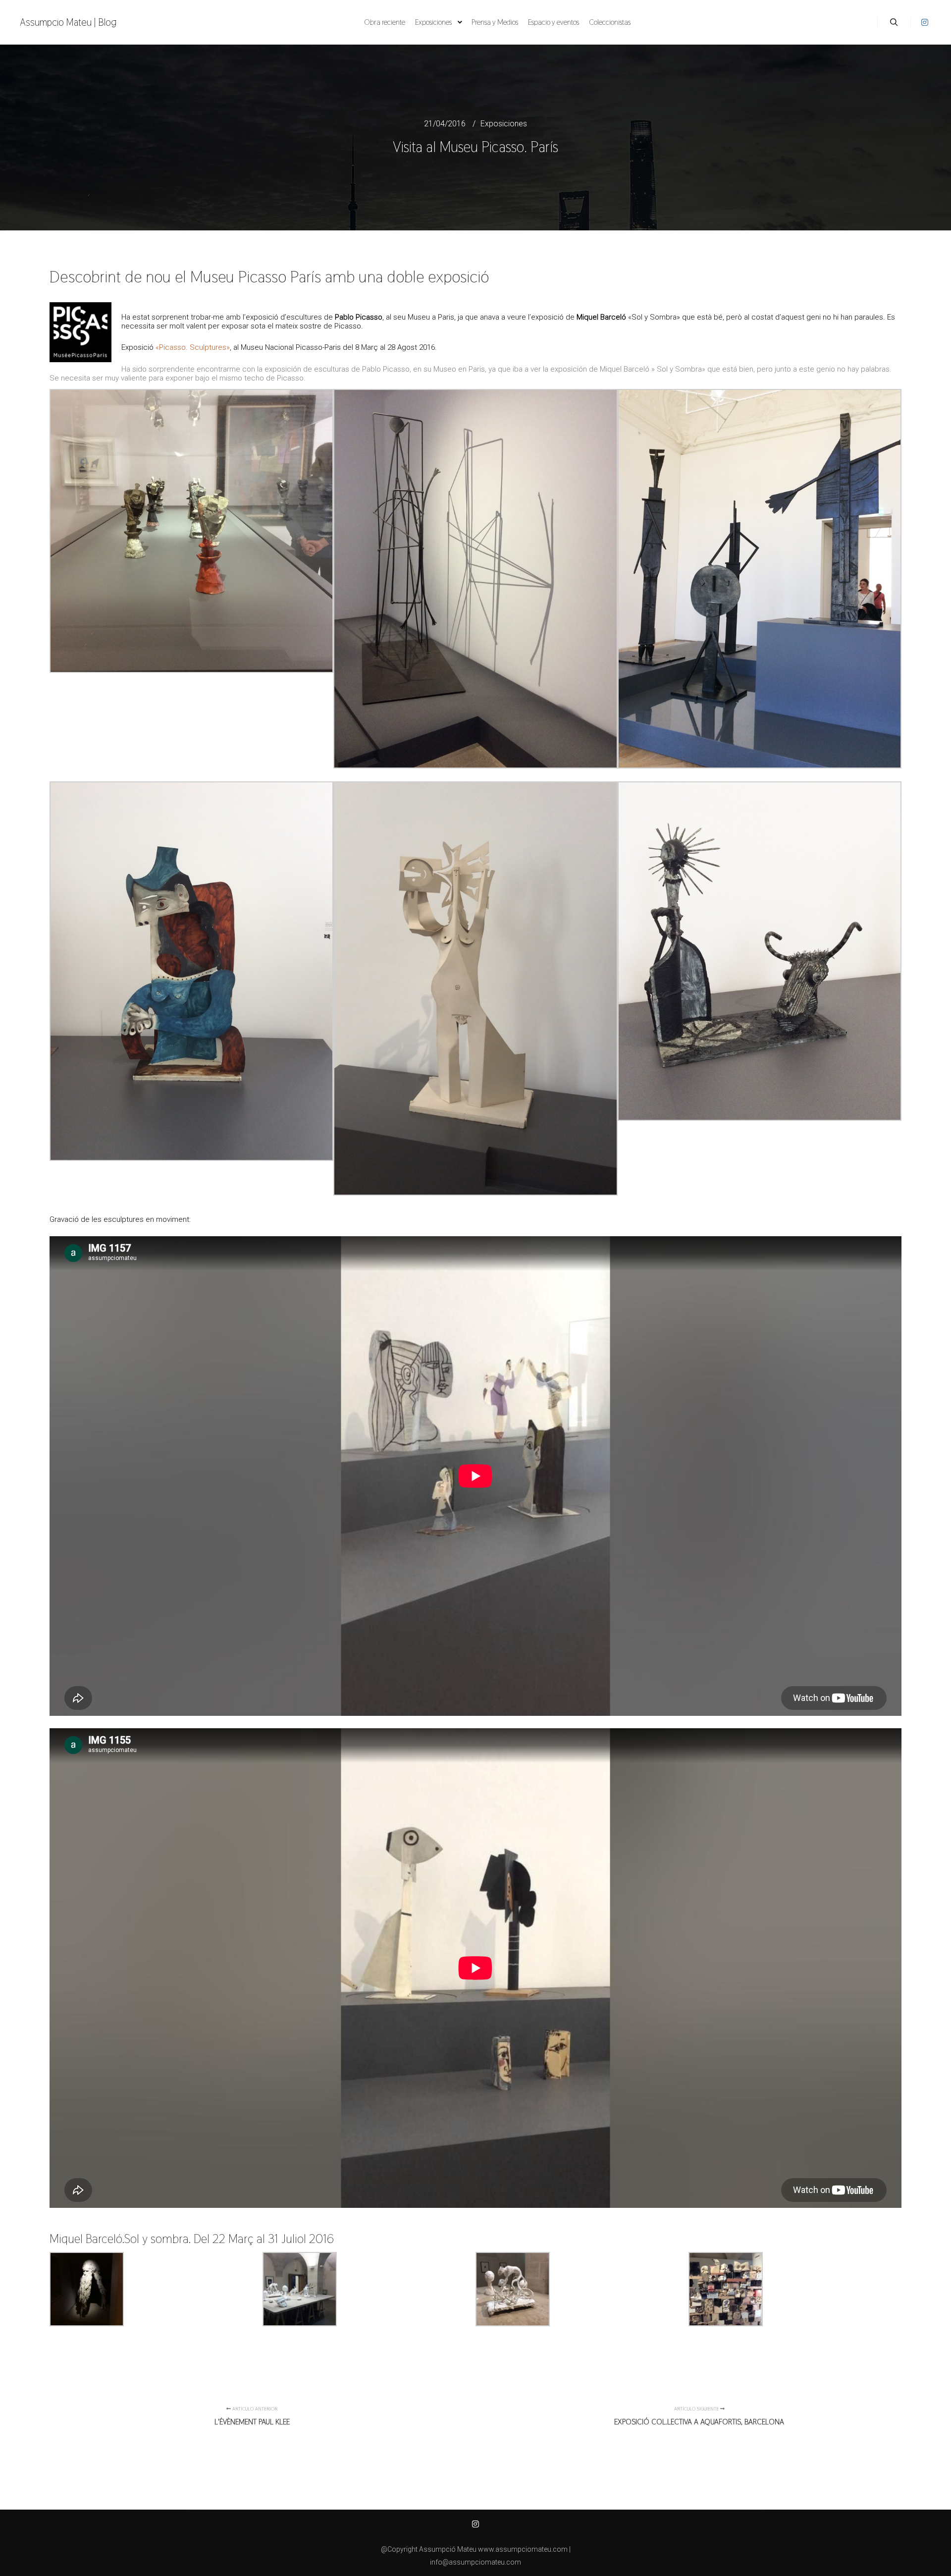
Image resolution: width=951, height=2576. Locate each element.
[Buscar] (894, 22)
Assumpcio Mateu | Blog (68, 22)
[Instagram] (925, 22)
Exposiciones (504, 124)
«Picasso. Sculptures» (193, 347)
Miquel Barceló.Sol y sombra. (122, 2239)
